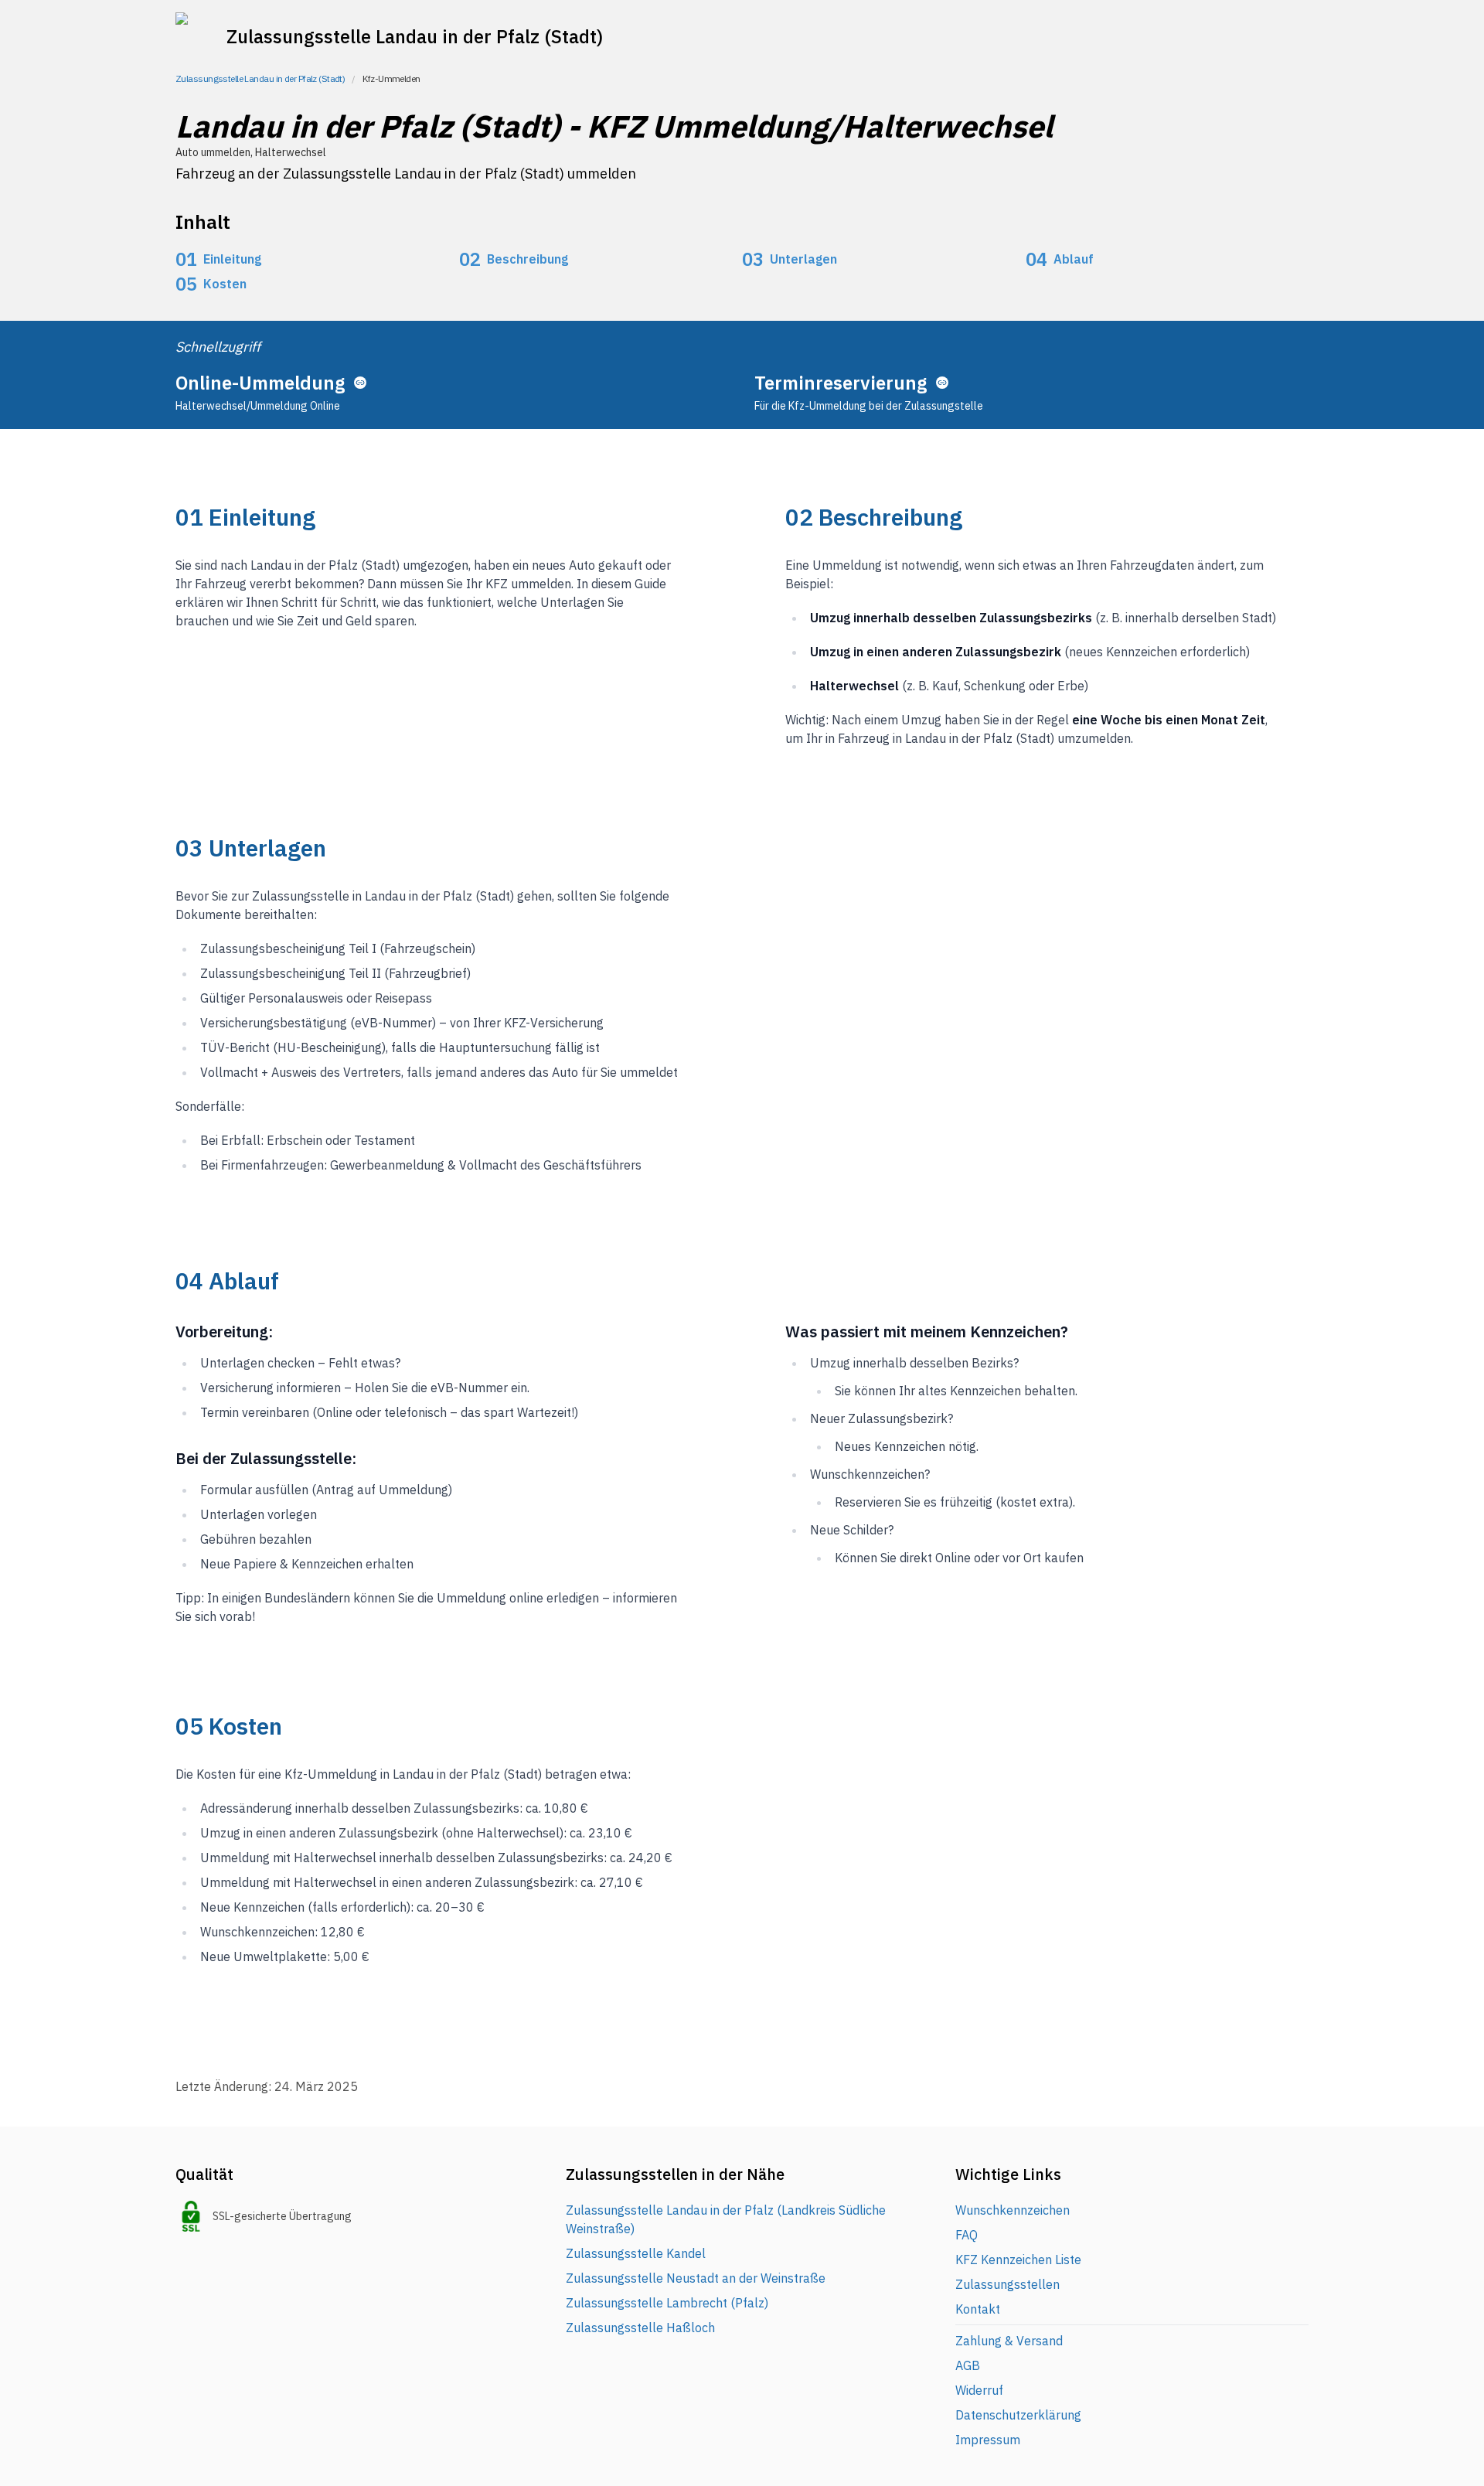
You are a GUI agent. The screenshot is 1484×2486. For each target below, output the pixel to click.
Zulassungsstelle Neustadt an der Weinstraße (696, 2278)
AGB (968, 2365)
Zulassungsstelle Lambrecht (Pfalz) (667, 2303)
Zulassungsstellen (1007, 2284)
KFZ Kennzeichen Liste (1018, 2260)
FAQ (967, 2235)
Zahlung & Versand (1009, 2341)
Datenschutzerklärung (1018, 2415)
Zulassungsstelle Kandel (636, 2253)
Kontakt (978, 2309)
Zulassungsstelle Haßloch (640, 2328)
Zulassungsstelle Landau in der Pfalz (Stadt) (260, 78)
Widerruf (979, 2390)
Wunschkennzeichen (1013, 2210)
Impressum (988, 2440)
